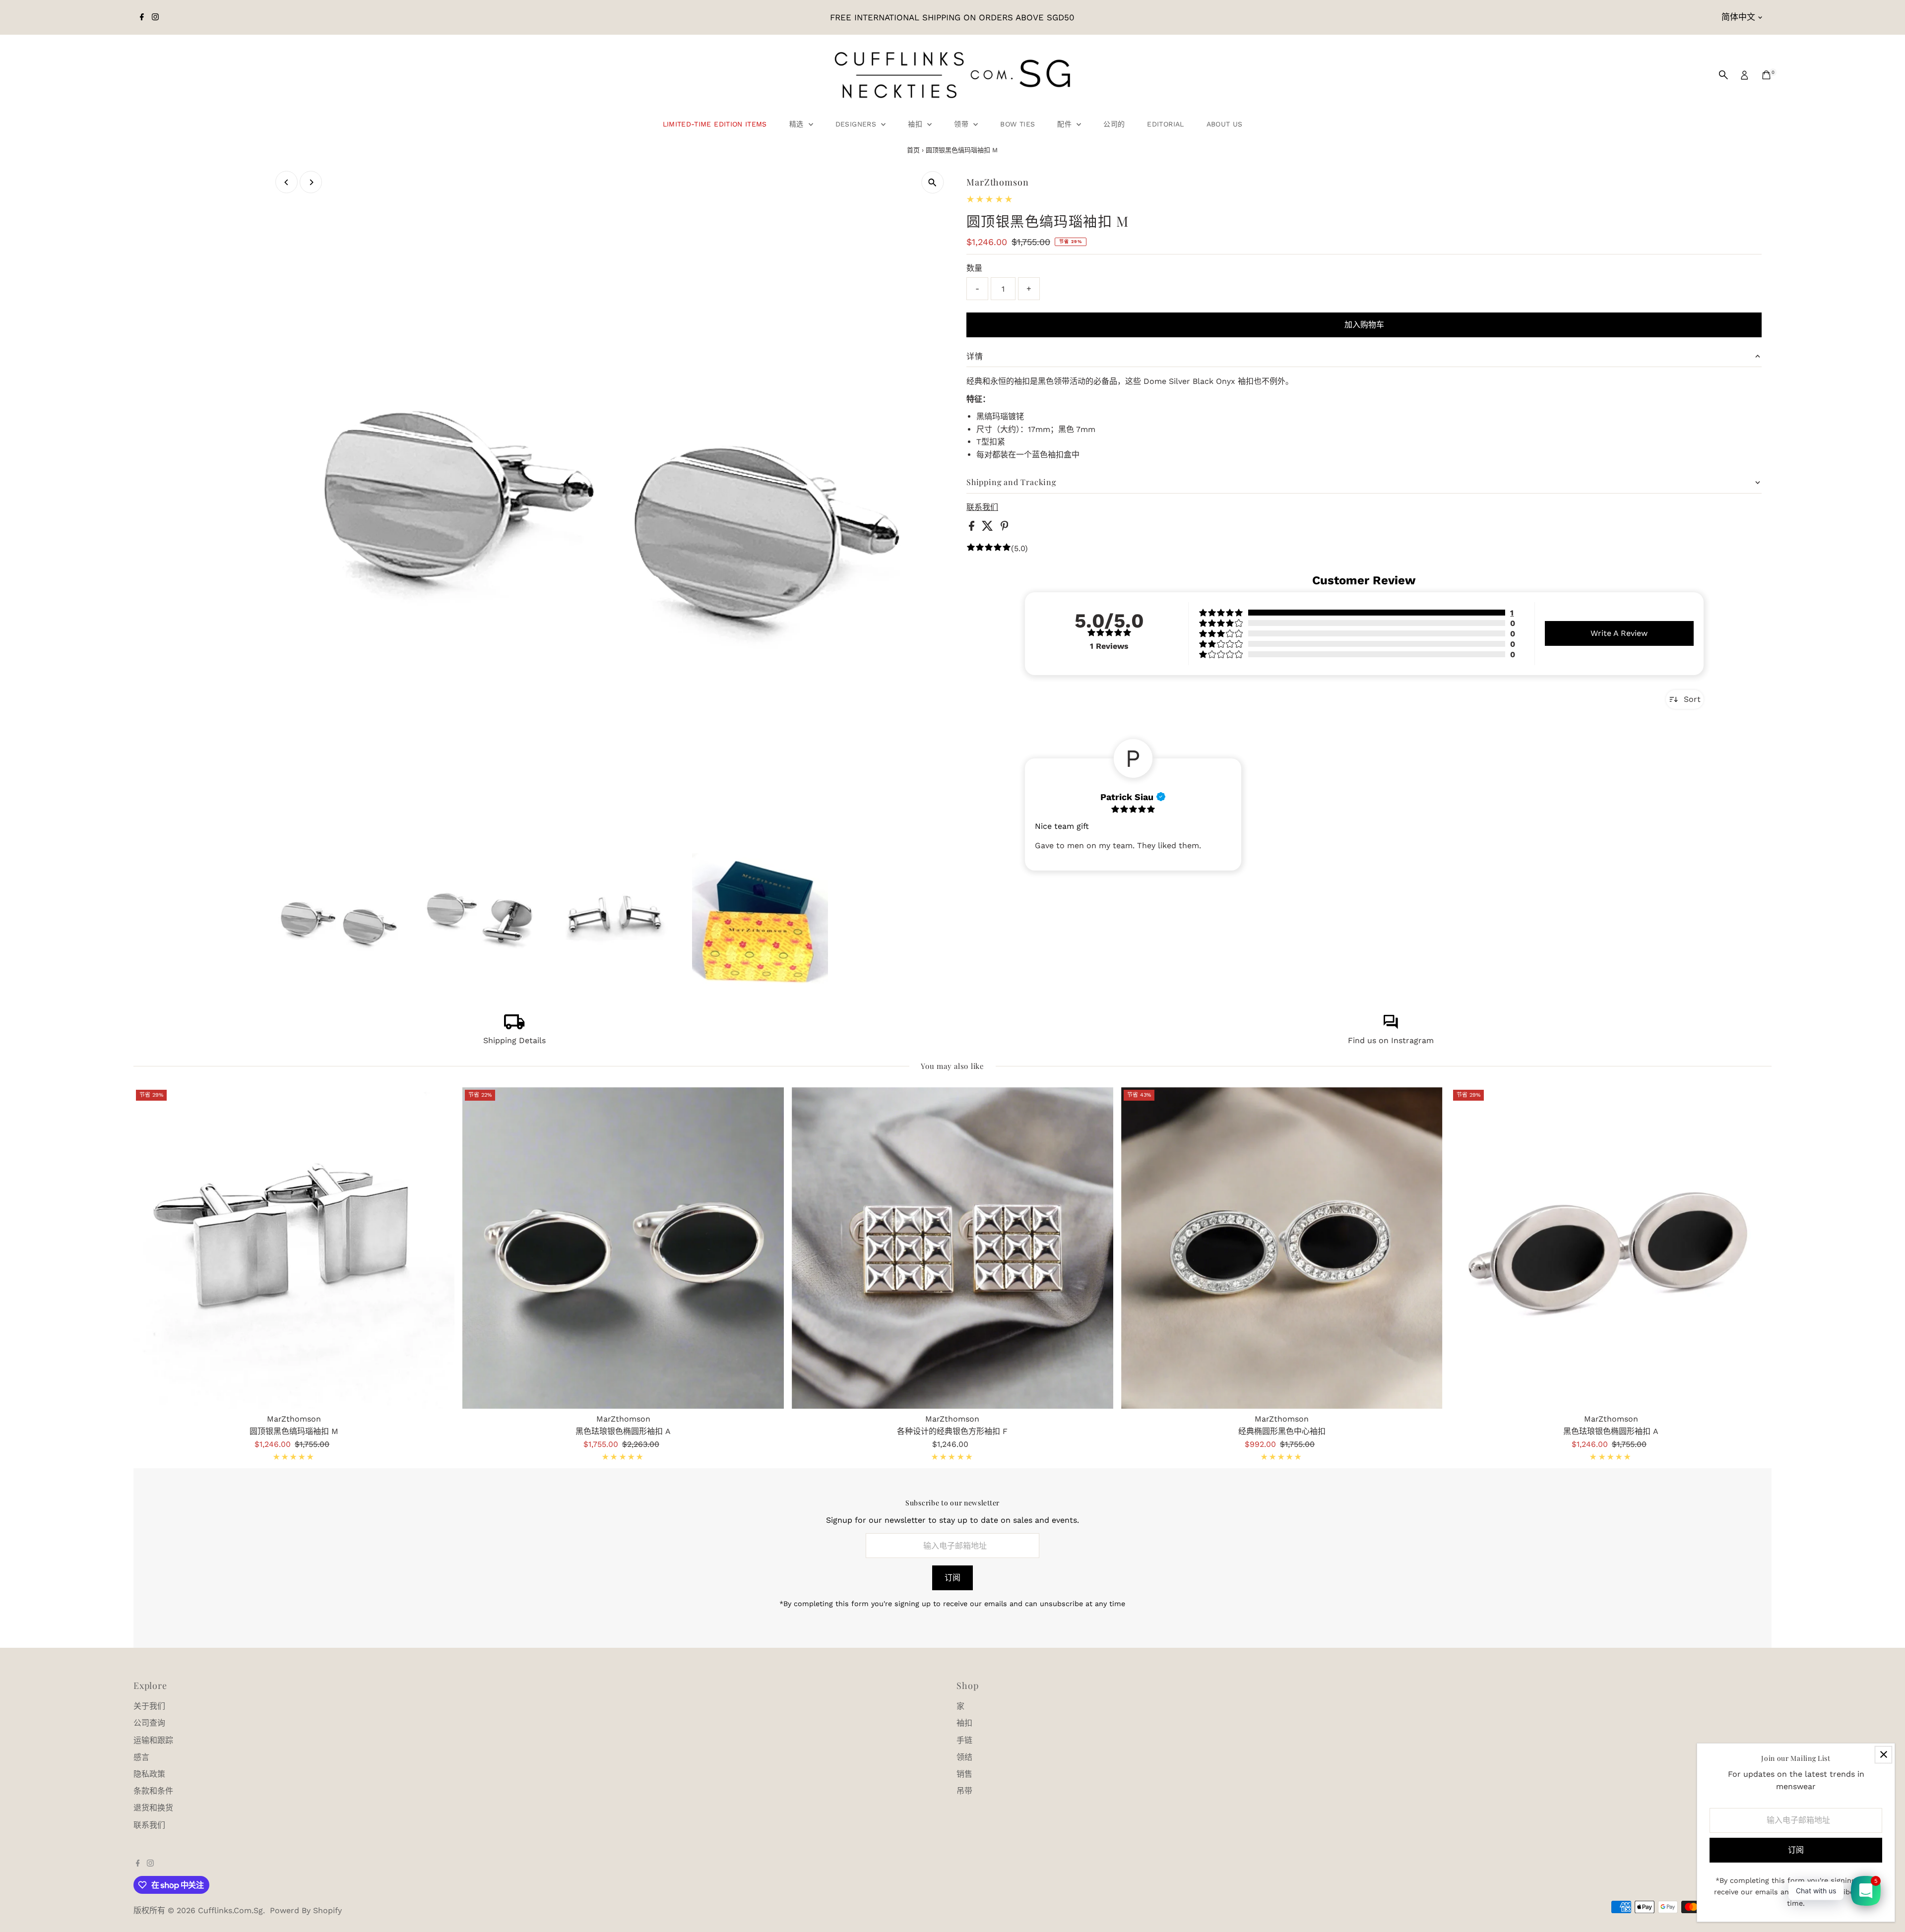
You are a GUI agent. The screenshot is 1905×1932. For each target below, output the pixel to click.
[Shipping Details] (514, 1027)
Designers (857, 124)
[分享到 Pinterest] (1005, 528)
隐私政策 (149, 1774)
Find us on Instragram (1391, 1040)
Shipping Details (514, 1040)
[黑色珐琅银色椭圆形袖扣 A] (623, 1248)
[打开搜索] (1723, 75)
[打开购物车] (1766, 75)
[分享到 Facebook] (973, 528)
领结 (964, 1757)
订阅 (952, 1578)
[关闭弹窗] (1883, 1755)
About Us (1225, 124)
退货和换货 (153, 1808)
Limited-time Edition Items (715, 124)
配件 (1066, 124)
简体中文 (1738, 17)
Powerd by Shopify (306, 1910)
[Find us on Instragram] (1391, 1027)
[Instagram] (155, 17)
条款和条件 (153, 1791)
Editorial (1165, 124)
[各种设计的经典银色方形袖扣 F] (952, 1248)
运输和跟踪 (153, 1740)
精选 (798, 124)
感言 (141, 1757)
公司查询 (149, 1723)
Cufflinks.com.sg (230, 1910)
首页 (913, 150)
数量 (974, 268)
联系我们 (982, 507)
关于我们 (149, 1706)
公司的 (1114, 124)
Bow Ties (1017, 124)
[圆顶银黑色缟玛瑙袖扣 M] (294, 1248)
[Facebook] (142, 17)
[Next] (311, 182)
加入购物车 (1364, 325)
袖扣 (916, 124)
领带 (962, 124)
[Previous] (286, 182)
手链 (964, 1740)
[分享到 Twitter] (989, 528)
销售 (964, 1774)
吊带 (964, 1791)
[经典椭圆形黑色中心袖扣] (1282, 1248)
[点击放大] (932, 182)
